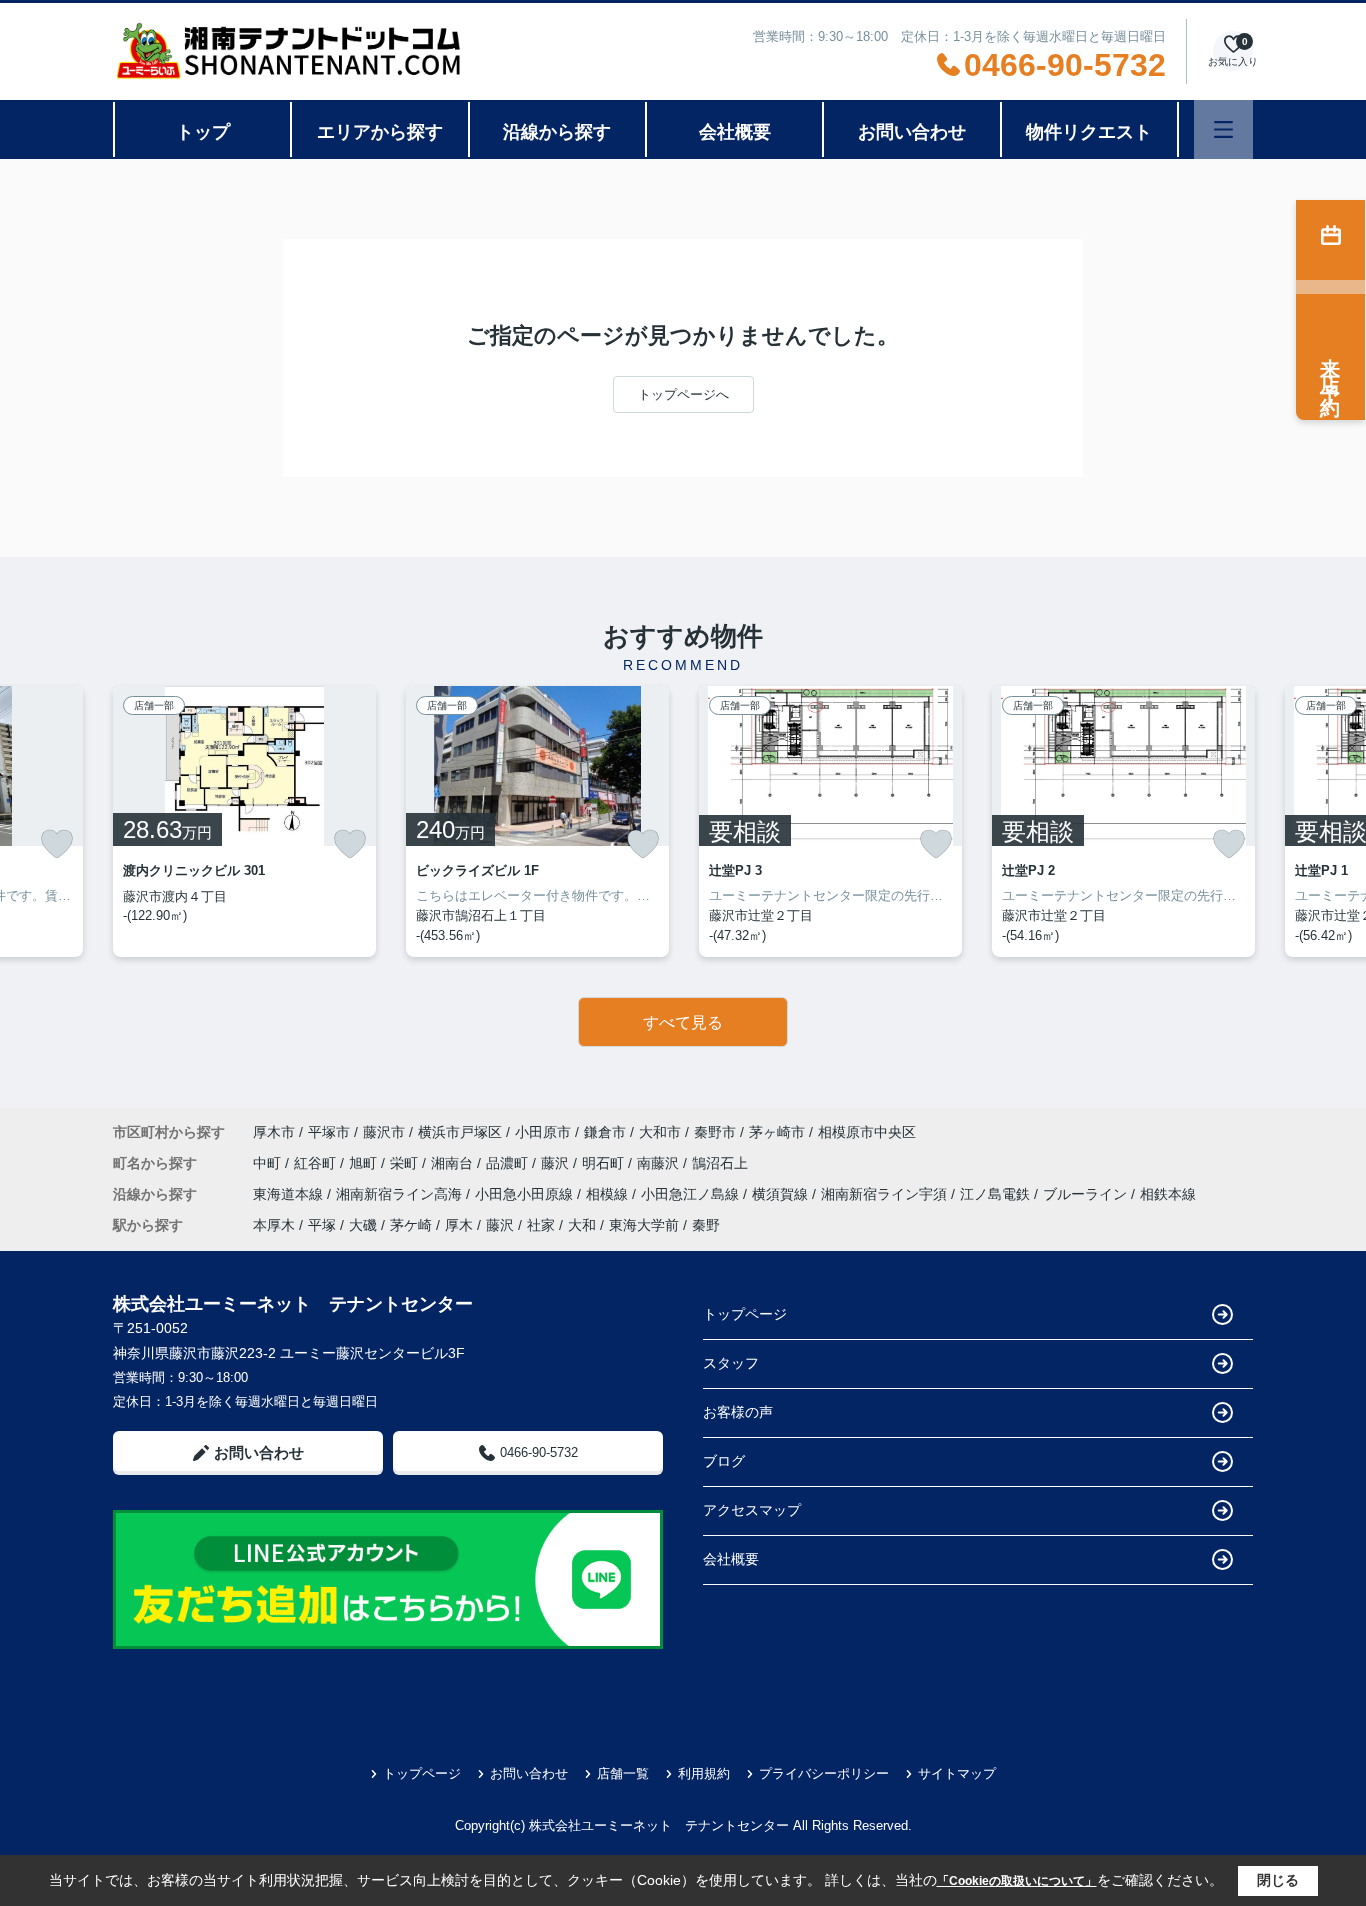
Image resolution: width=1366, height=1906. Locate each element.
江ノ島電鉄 (997, 1194)
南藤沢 (660, 1163)
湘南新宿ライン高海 (401, 1194)
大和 (582, 1225)
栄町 (406, 1163)
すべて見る (683, 1022)
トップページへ (683, 394)
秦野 (706, 1225)
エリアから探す (380, 132)
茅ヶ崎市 (777, 1132)
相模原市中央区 (867, 1132)
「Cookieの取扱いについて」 (1017, 1881)
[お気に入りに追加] (57, 844)
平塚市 (329, 1132)
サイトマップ (957, 1773)
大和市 (660, 1132)
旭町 (365, 1163)
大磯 (363, 1225)
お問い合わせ (912, 132)
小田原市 (543, 1132)
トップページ (745, 1314)
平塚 (322, 1225)
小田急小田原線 (526, 1194)
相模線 (609, 1194)
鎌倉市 (605, 1132)
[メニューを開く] (1223, 129)
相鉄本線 (1168, 1194)
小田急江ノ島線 (692, 1194)
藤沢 (557, 1163)
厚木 (459, 1225)
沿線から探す (557, 132)
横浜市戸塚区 (460, 1132)
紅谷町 (317, 1163)
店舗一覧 (623, 1773)
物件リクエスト (1089, 132)
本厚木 (274, 1225)
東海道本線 (290, 1194)
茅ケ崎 (411, 1225)
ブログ (724, 1461)
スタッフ (731, 1363)
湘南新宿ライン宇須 (886, 1194)
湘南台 (454, 1163)
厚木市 (274, 1132)
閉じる (1278, 1880)
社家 (541, 1225)
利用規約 (704, 1773)
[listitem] (244, 821)
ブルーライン (1087, 1194)
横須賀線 (782, 1194)
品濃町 (509, 1163)
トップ (203, 132)
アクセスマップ (752, 1510)
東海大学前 (644, 1225)
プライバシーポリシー (824, 1773)
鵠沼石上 (720, 1163)
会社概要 (735, 132)
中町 (269, 1163)
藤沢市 (384, 1132)
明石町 (605, 1163)
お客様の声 (738, 1412)
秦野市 (715, 1132)
